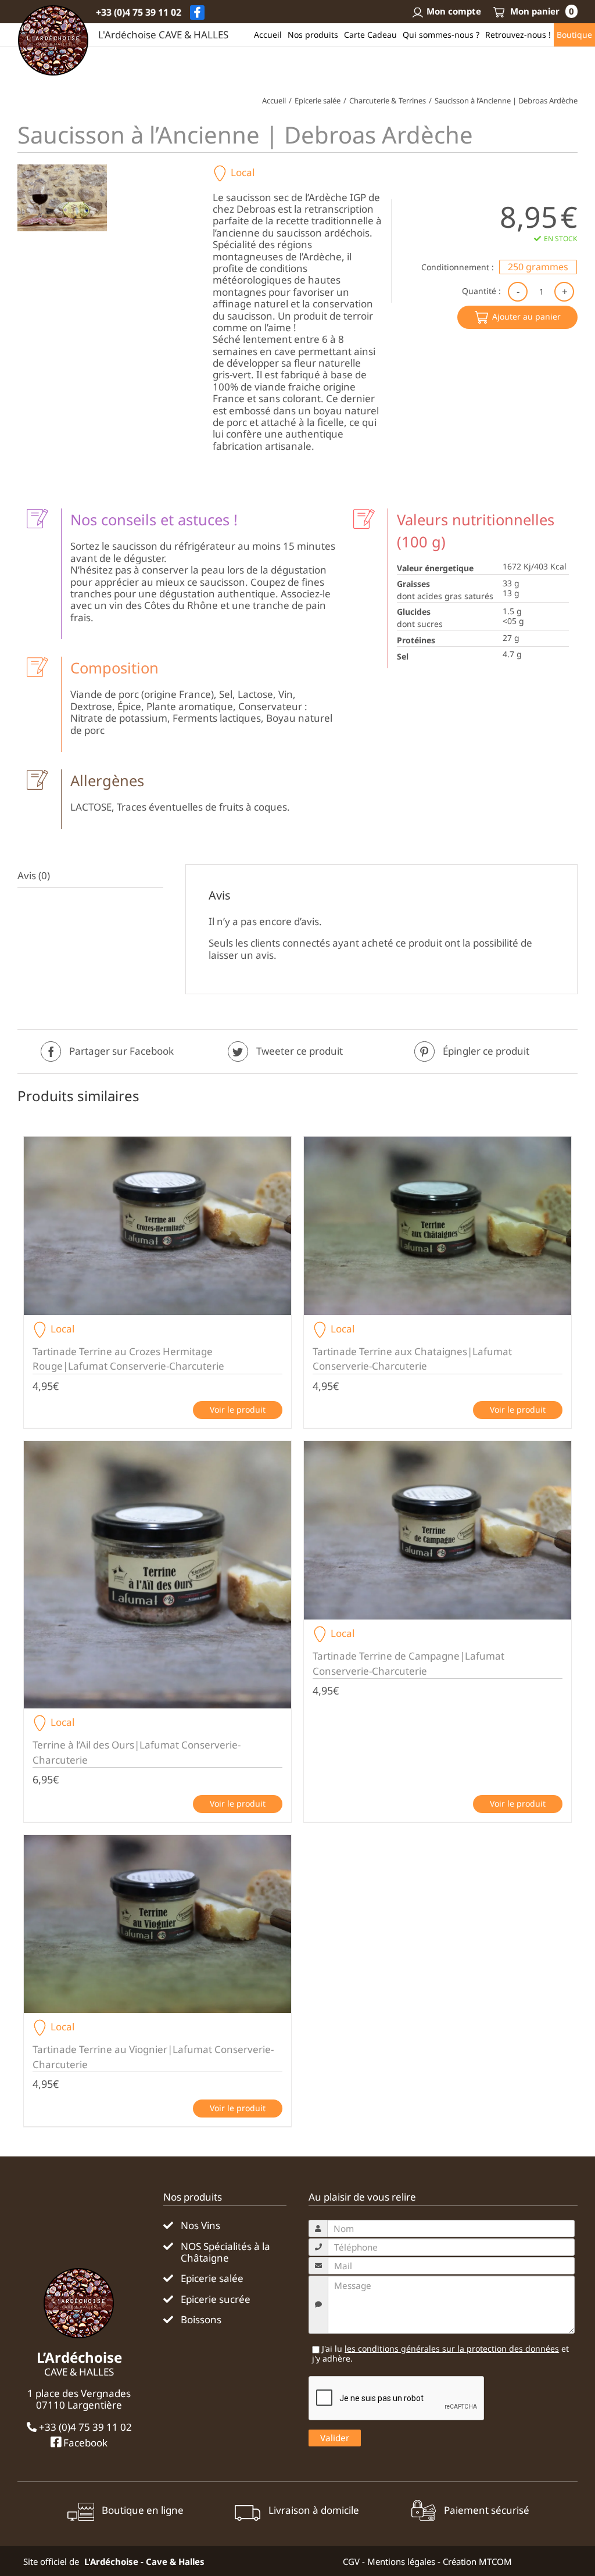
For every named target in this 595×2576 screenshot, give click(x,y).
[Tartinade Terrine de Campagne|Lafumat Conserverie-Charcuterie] (438, 1530)
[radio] (538, 267)
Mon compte (454, 11)
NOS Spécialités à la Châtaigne (225, 2253)
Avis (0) (34, 875)
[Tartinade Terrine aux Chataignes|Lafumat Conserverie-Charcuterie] (438, 1226)
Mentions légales (401, 2561)
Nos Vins (200, 2226)
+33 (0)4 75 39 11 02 (139, 12)
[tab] (90, 876)
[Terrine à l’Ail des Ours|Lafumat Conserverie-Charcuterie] (157, 1575)
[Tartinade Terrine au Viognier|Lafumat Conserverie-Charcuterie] (157, 1924)
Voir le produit (238, 1409)
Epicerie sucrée (216, 2299)
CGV (351, 2561)
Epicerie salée (212, 2278)
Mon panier (541, 11)
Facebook (84, 2442)
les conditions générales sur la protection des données (452, 2349)
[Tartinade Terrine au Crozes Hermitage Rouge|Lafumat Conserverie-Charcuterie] (157, 1226)
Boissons (201, 2320)
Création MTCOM (477, 2561)
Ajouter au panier (526, 316)
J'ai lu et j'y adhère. (440, 2354)
